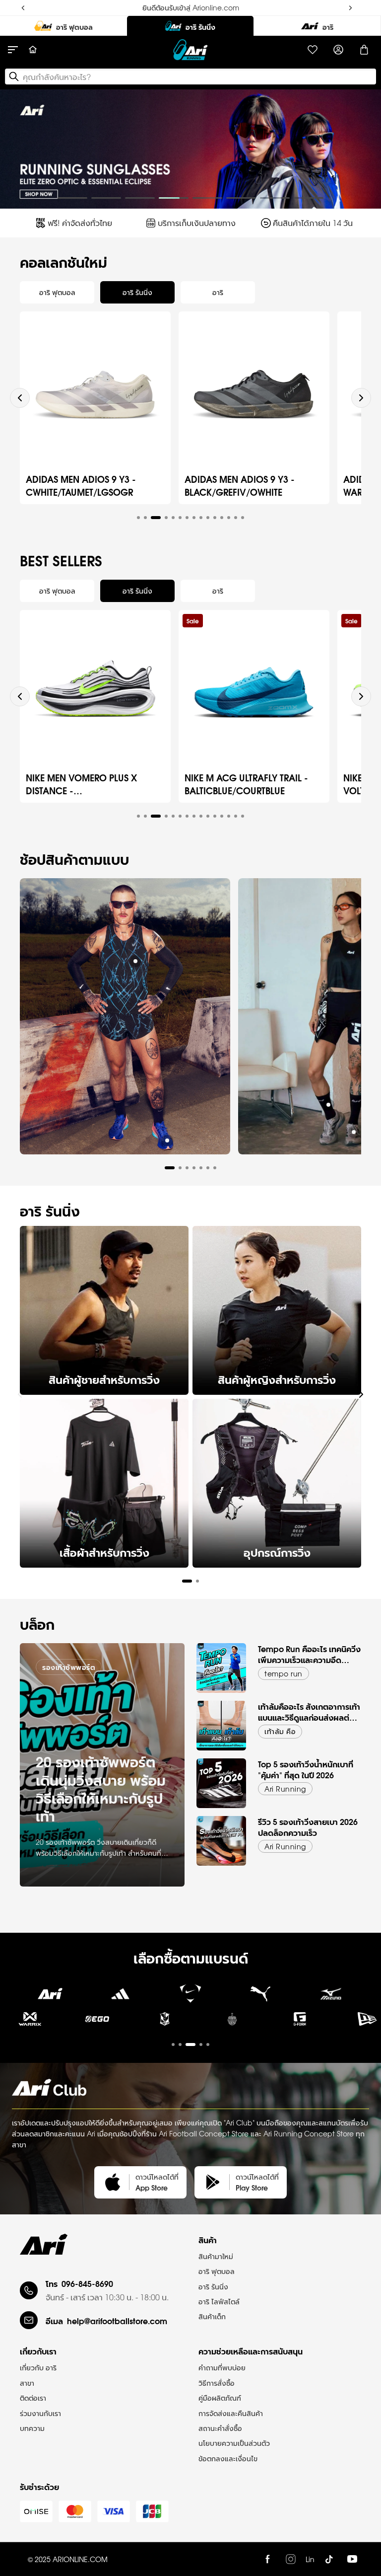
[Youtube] (352, 2559)
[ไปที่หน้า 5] (208, 2045)
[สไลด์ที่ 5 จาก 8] (207, 198)
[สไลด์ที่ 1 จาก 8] (72, 198)
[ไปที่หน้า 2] (84, 1900)
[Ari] (44, 2244)
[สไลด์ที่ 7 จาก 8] (275, 198)
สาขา (27, 2383)
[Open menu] (18, 50)
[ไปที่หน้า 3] (118, 1900)
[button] (138, 518)
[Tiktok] (329, 2559)
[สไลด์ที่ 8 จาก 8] (309, 198)
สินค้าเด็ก (212, 2316)
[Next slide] (361, 398)
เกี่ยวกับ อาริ (38, 2367)
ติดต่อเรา (33, 2398)
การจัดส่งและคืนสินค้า (231, 2413)
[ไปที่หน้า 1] (51, 1900)
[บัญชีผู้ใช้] (338, 50)
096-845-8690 (87, 2283)
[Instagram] (291, 2559)
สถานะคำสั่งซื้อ (220, 2428)
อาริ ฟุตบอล (217, 2271)
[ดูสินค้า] (135, 961)
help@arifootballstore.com (117, 2320)
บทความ (32, 2428)
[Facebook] (267, 2559)
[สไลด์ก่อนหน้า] (16, 149)
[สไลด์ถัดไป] (365, 149)
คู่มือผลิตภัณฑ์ (220, 2398)
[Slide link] (190, 149)
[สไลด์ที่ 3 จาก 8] (140, 198)
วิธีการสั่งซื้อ (217, 2383)
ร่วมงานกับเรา (40, 2413)
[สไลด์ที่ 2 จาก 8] (106, 198)
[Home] (33, 50)
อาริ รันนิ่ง (213, 2286)
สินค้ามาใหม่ (216, 2256)
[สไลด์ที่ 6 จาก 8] (241, 198)
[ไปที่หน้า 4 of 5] (190, 2026)
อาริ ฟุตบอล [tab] (57, 292)
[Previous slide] (20, 398)
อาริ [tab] (218, 292)
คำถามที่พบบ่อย (222, 2367)
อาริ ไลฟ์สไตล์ (219, 2301)
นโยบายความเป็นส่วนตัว (234, 2443)
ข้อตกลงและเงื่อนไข (228, 2458)
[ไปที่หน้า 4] (152, 1900)
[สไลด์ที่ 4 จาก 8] (174, 198)
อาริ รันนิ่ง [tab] (137, 292)
